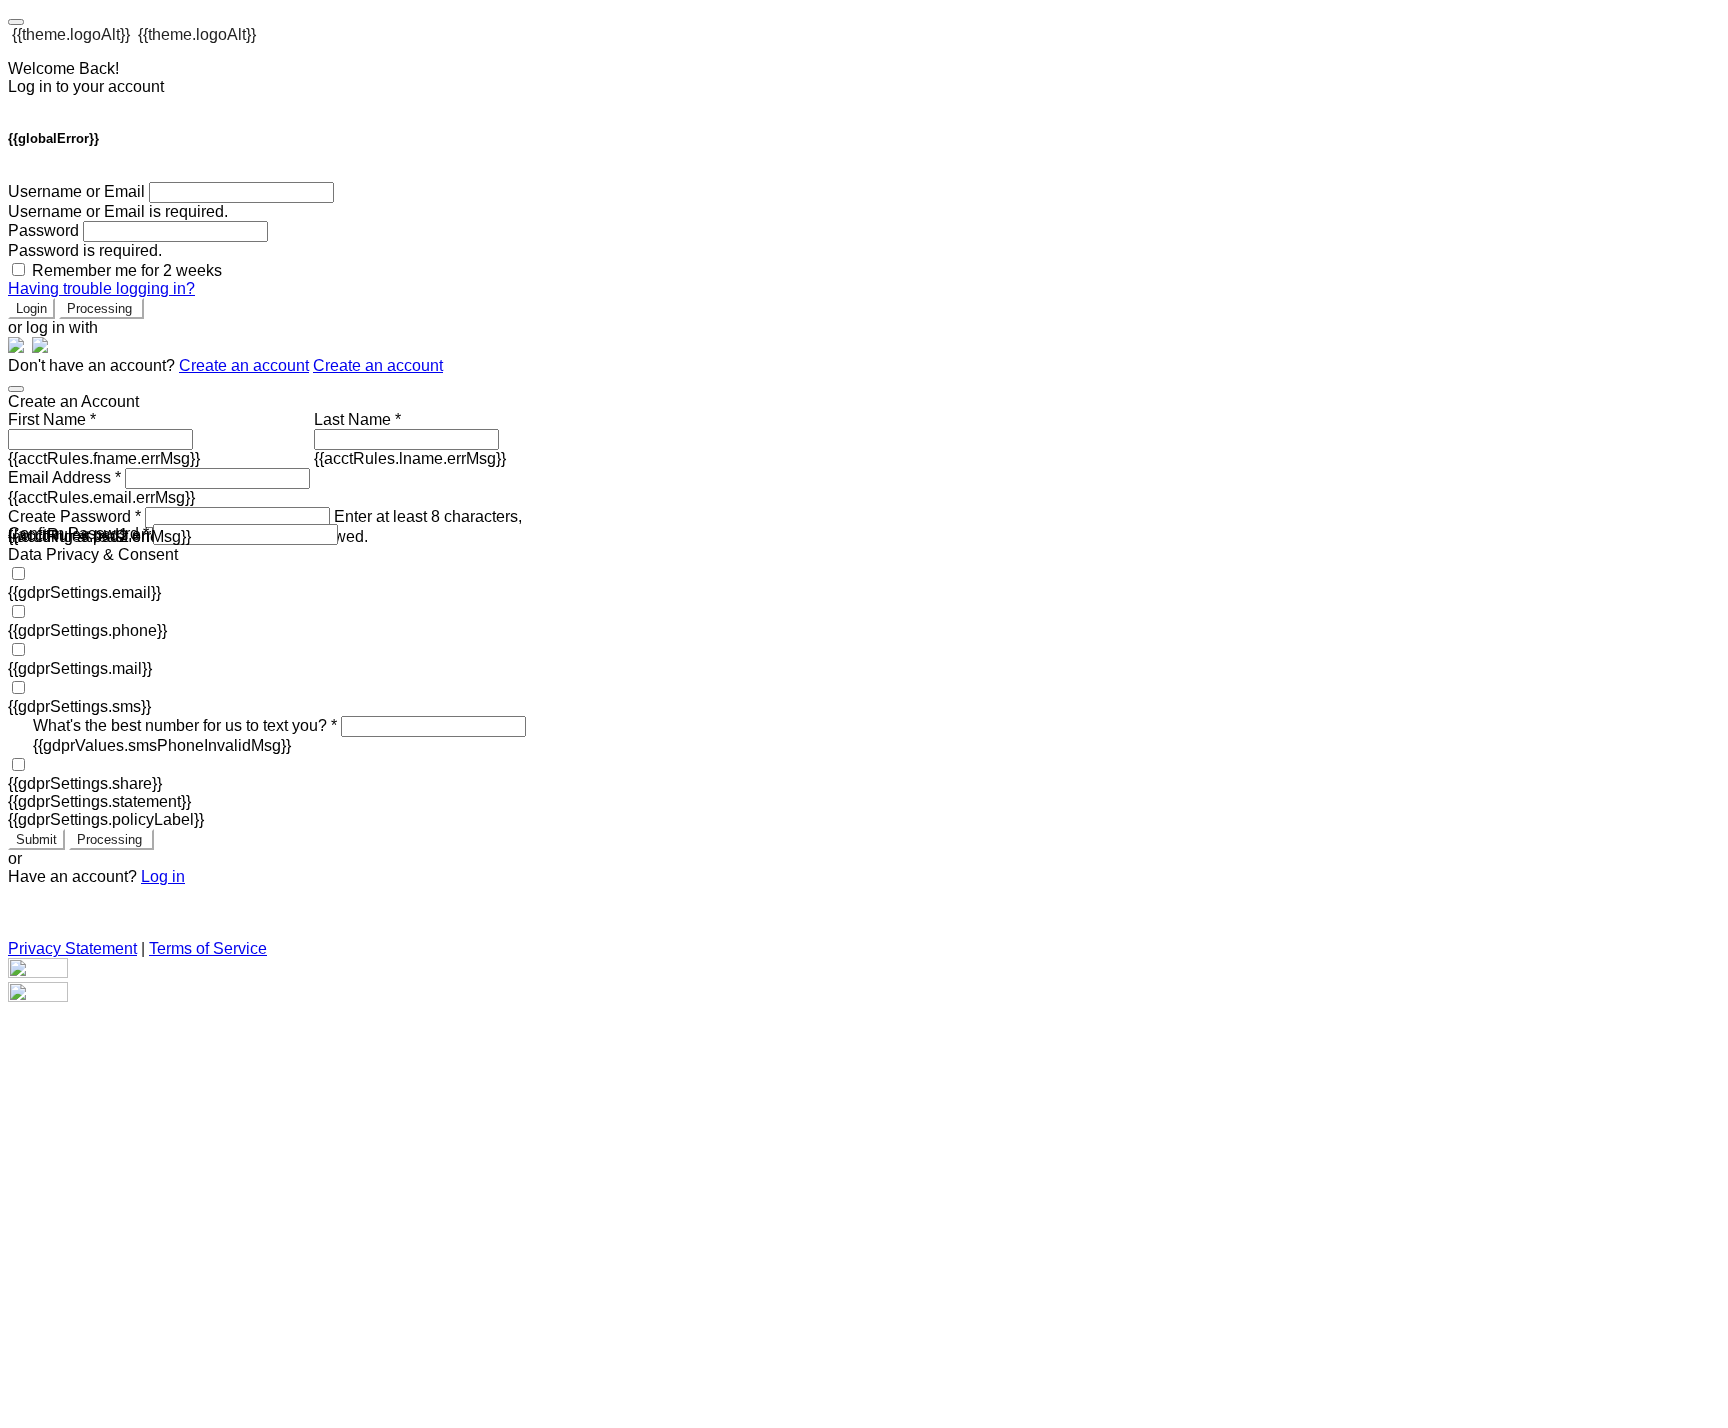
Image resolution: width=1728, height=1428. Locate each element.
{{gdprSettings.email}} (84, 592)
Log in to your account (86, 86)
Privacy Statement (72, 948)
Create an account (244, 365)
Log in (163, 876)
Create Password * (74, 516)
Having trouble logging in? (101, 288)
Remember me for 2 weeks (127, 270)
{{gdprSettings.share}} (85, 783)
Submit (36, 839)
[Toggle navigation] (16, 22)
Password (43, 230)
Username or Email (76, 191)
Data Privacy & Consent (93, 554)
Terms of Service (208, 948)
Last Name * (357, 419)
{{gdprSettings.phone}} (87, 630)
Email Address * (64, 477)
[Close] (16, 389)
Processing (101, 308)
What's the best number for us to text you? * (185, 725)
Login (31, 308)
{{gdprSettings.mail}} (80, 668)
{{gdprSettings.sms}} (79, 706)
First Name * (52, 419)
